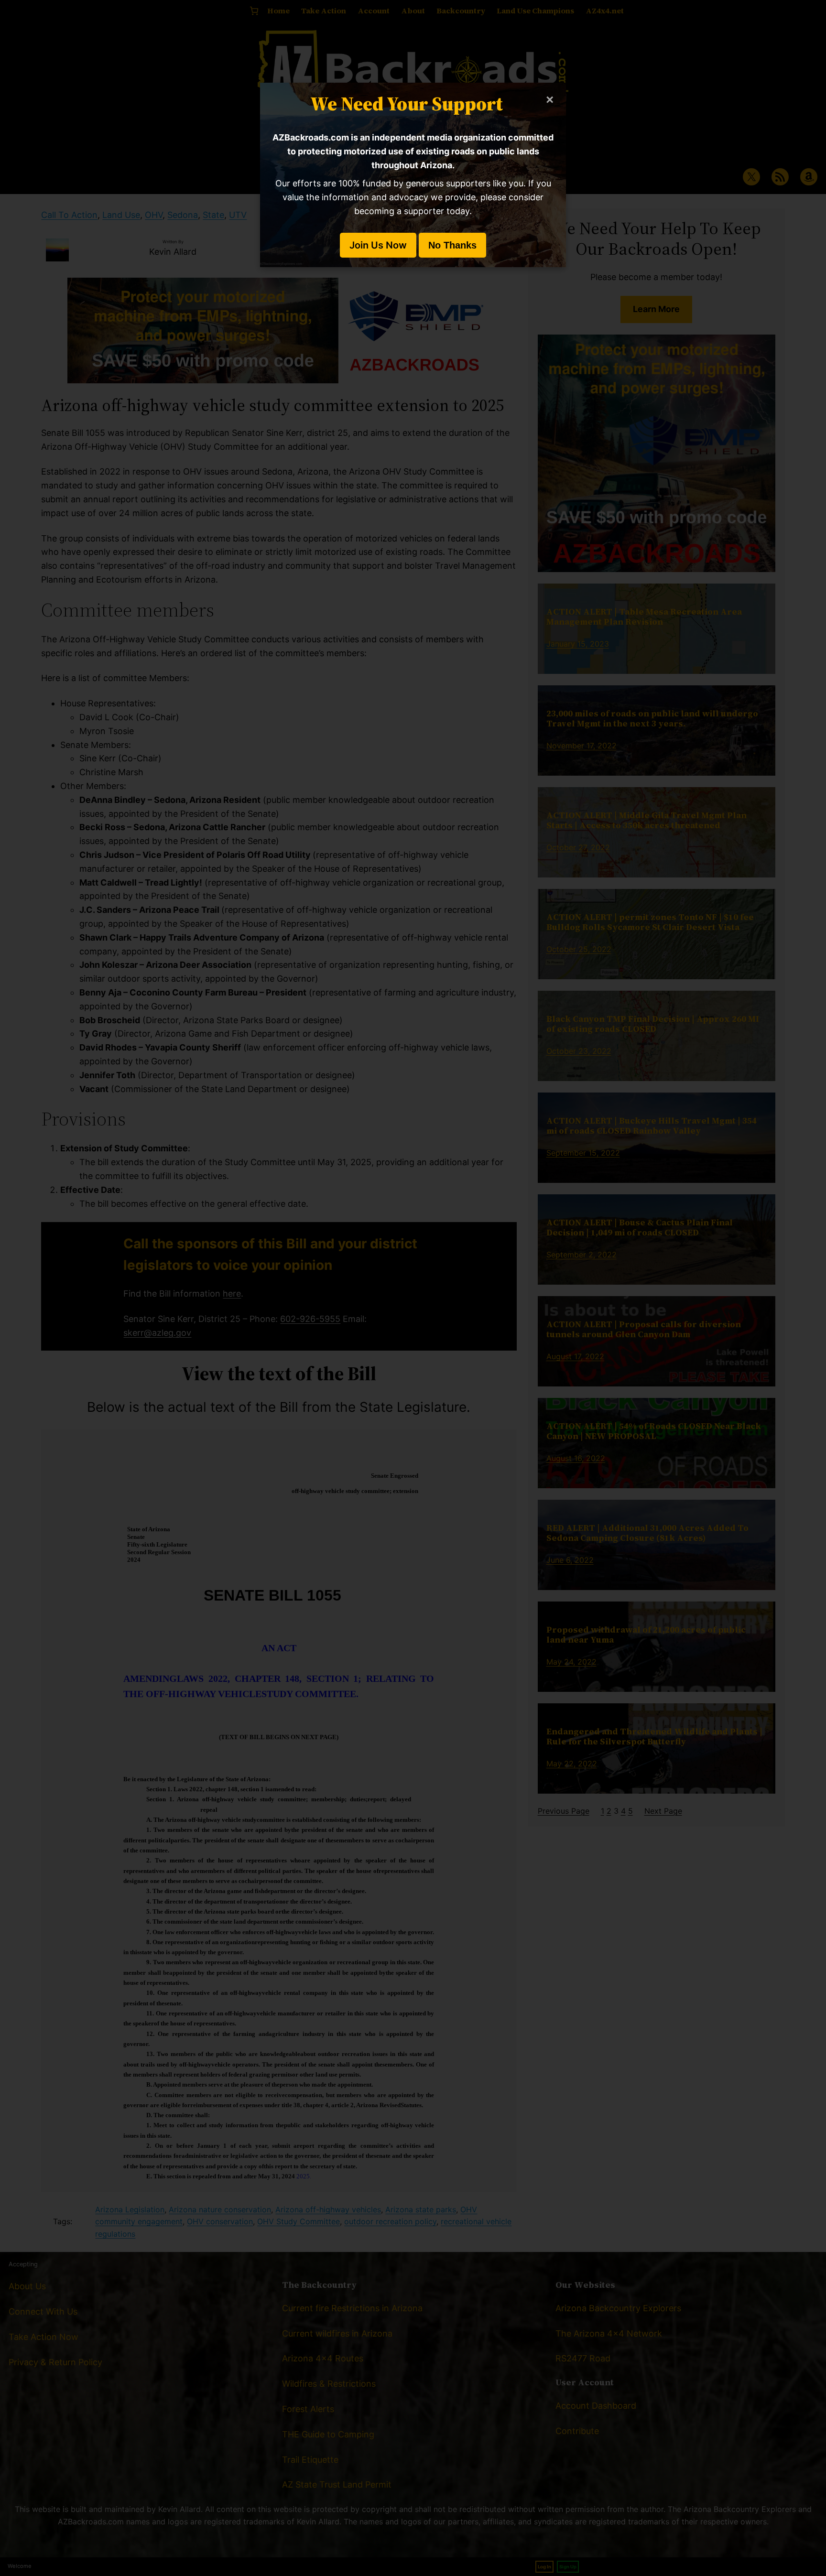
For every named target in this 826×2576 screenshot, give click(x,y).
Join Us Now (378, 245)
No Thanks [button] (452, 245)
